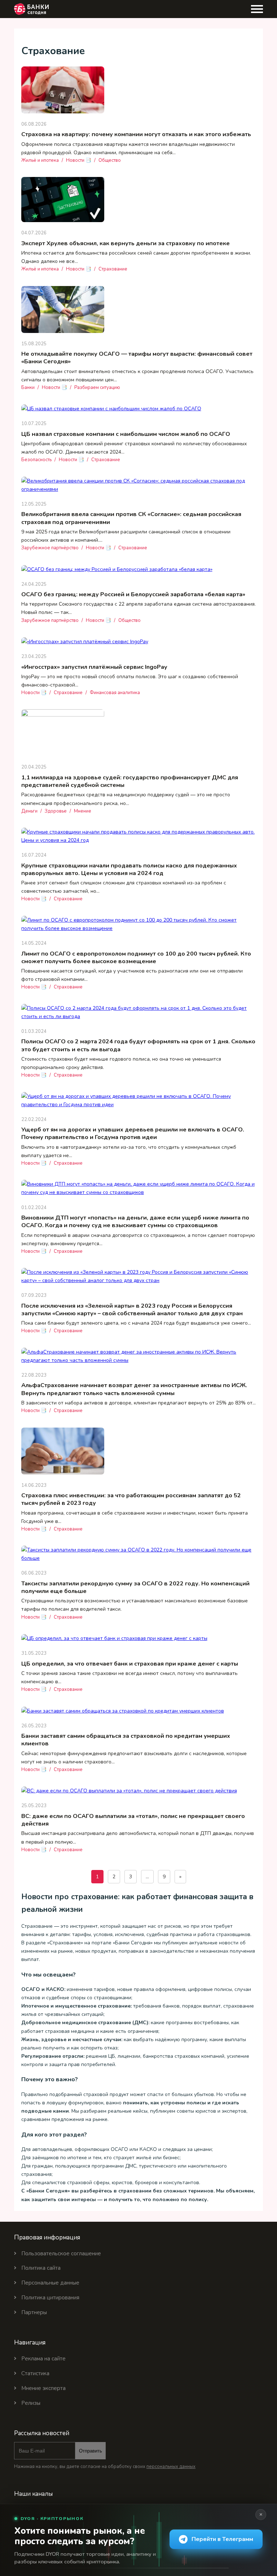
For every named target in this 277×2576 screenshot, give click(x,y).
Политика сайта (41, 2268)
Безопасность (36, 460)
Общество (110, 160)
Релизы (31, 2403)
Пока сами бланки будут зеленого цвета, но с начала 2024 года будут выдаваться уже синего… (136, 1323)
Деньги (29, 811)
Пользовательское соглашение (61, 2254)
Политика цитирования (50, 2298)
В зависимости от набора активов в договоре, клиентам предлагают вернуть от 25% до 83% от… (138, 1403)
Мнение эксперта (43, 2388)
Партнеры (34, 2312)
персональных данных (171, 2467)
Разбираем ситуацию (97, 388)
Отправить (91, 2451)
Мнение (83, 811)
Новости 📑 (79, 160)
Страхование (113, 269)
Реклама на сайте (43, 2359)
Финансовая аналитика (115, 693)
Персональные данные (50, 2283)
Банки (28, 388)
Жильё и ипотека (40, 160)
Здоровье (56, 811)
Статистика (35, 2373)
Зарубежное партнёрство (50, 548)
